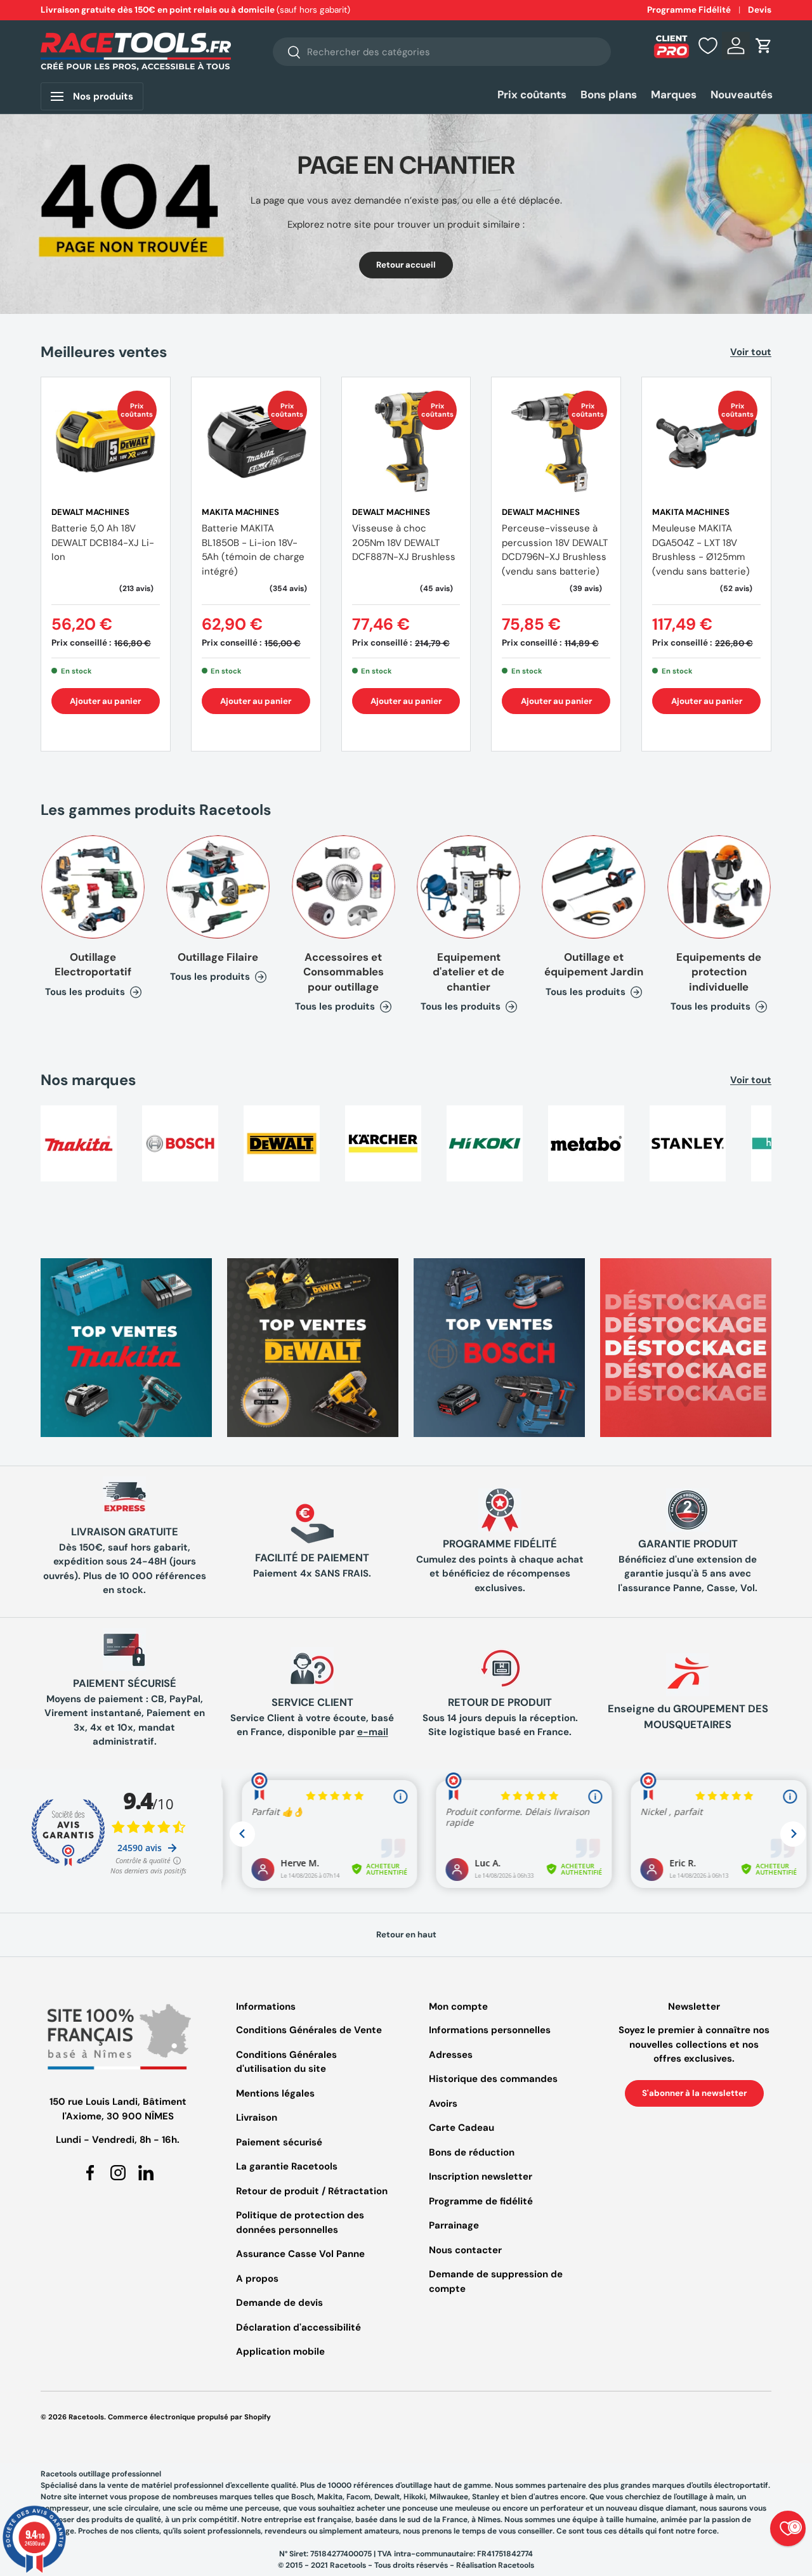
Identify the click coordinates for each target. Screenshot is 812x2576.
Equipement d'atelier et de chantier (468, 972)
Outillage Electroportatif (93, 964)
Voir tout (751, 352)
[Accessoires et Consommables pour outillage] (344, 887)
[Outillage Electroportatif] (93, 887)
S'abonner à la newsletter (694, 2093)
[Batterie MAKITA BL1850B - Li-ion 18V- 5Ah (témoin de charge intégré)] (256, 442)
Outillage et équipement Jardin (594, 964)
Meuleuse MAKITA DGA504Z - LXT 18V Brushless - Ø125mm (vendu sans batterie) (701, 550)
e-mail (373, 1732)
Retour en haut (406, 1935)
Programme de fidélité (481, 2201)
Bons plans (609, 94)
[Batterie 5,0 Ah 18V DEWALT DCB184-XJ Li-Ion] (106, 442)
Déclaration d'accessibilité (298, 2327)
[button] (764, 46)
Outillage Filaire (218, 957)
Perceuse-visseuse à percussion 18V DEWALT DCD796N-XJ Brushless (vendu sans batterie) (555, 550)
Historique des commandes (493, 2079)
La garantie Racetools (287, 2166)
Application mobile (280, 2352)
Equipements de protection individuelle (719, 972)
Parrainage (454, 2225)
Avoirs (443, 2104)
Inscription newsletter (481, 2176)
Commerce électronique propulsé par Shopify (189, 2417)
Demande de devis (279, 2303)
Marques (674, 94)
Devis (760, 10)
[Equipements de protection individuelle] (719, 887)
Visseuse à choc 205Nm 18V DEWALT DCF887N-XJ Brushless (404, 543)
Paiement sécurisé (279, 2142)
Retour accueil (406, 265)
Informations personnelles (490, 2030)
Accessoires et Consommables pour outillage (344, 972)
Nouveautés (742, 94)
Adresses (451, 2055)
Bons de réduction (472, 2152)
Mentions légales (275, 2093)
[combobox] (442, 52)
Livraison (257, 2117)
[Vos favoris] (708, 46)
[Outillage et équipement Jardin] (593, 887)
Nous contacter (465, 2250)
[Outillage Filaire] (218, 887)
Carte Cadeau (462, 2128)
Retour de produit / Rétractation (312, 2191)
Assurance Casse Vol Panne (300, 2254)
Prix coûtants (532, 94)
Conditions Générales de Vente (309, 2030)
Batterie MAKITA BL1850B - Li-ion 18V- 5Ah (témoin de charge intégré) (253, 550)
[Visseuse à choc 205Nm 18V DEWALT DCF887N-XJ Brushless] (406, 442)
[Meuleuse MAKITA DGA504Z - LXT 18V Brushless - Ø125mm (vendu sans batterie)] (706, 442)
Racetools (86, 2417)
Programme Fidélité (689, 10)
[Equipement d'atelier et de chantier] (468, 887)
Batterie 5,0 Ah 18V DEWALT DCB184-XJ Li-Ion (103, 543)
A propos (257, 2279)
